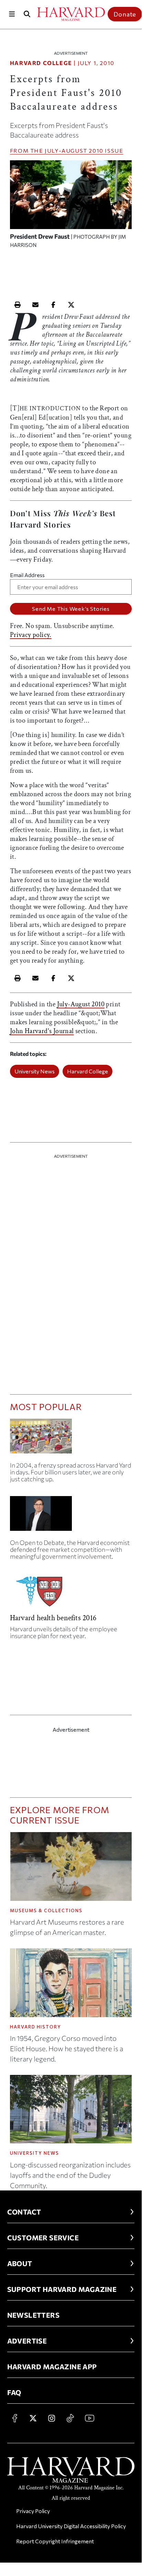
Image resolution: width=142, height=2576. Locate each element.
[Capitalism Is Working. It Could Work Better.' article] (71, 1516)
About (20, 2263)
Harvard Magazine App (52, 2367)
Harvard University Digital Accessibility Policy (71, 2526)
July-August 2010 (74, 150)
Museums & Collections (46, 1911)
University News (35, 1071)
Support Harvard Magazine (62, 2289)
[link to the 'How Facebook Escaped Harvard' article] (71, 1439)
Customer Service (43, 2238)
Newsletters (33, 2315)
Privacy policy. (31, 635)
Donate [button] (125, 14)
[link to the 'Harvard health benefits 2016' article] (71, 1594)
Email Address (27, 575)
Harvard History (36, 2027)
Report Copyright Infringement (55, 2541)
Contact (24, 2212)
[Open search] (27, 14)
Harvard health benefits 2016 (53, 1618)
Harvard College (41, 63)
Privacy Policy (33, 2511)
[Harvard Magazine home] (71, 14)
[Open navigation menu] (12, 14)
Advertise (27, 2341)
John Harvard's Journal (42, 1031)
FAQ (14, 2392)
